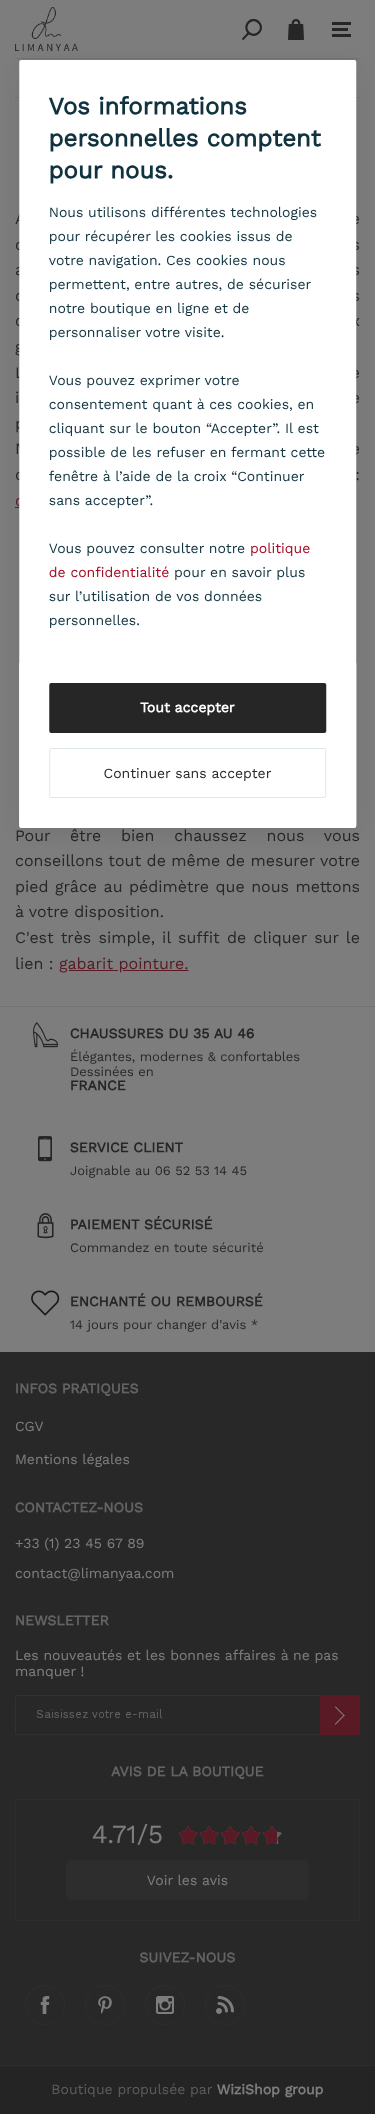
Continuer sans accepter (188, 774)
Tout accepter (187, 708)
